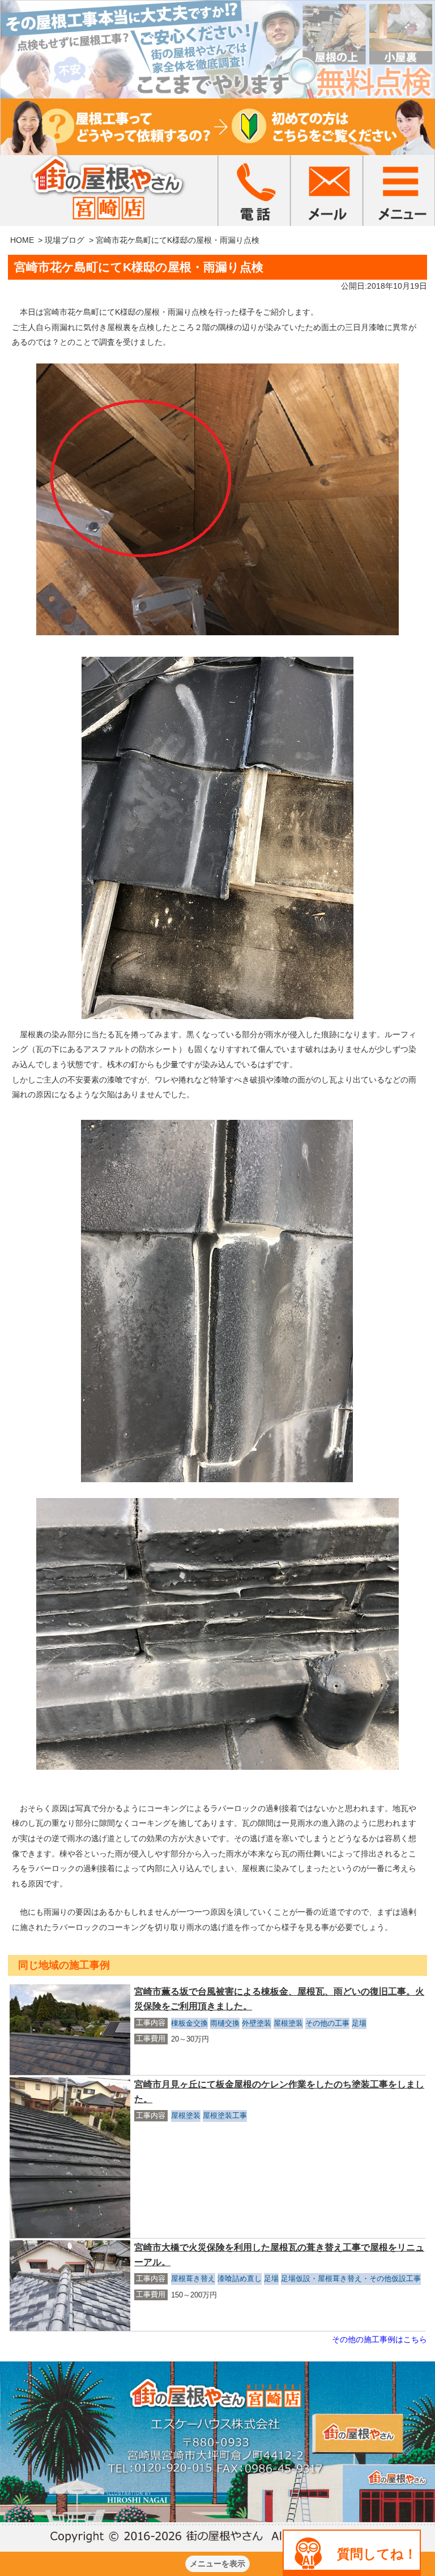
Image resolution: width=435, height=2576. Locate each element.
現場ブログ (65, 240)
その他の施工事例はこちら (379, 2339)
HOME (22, 240)
